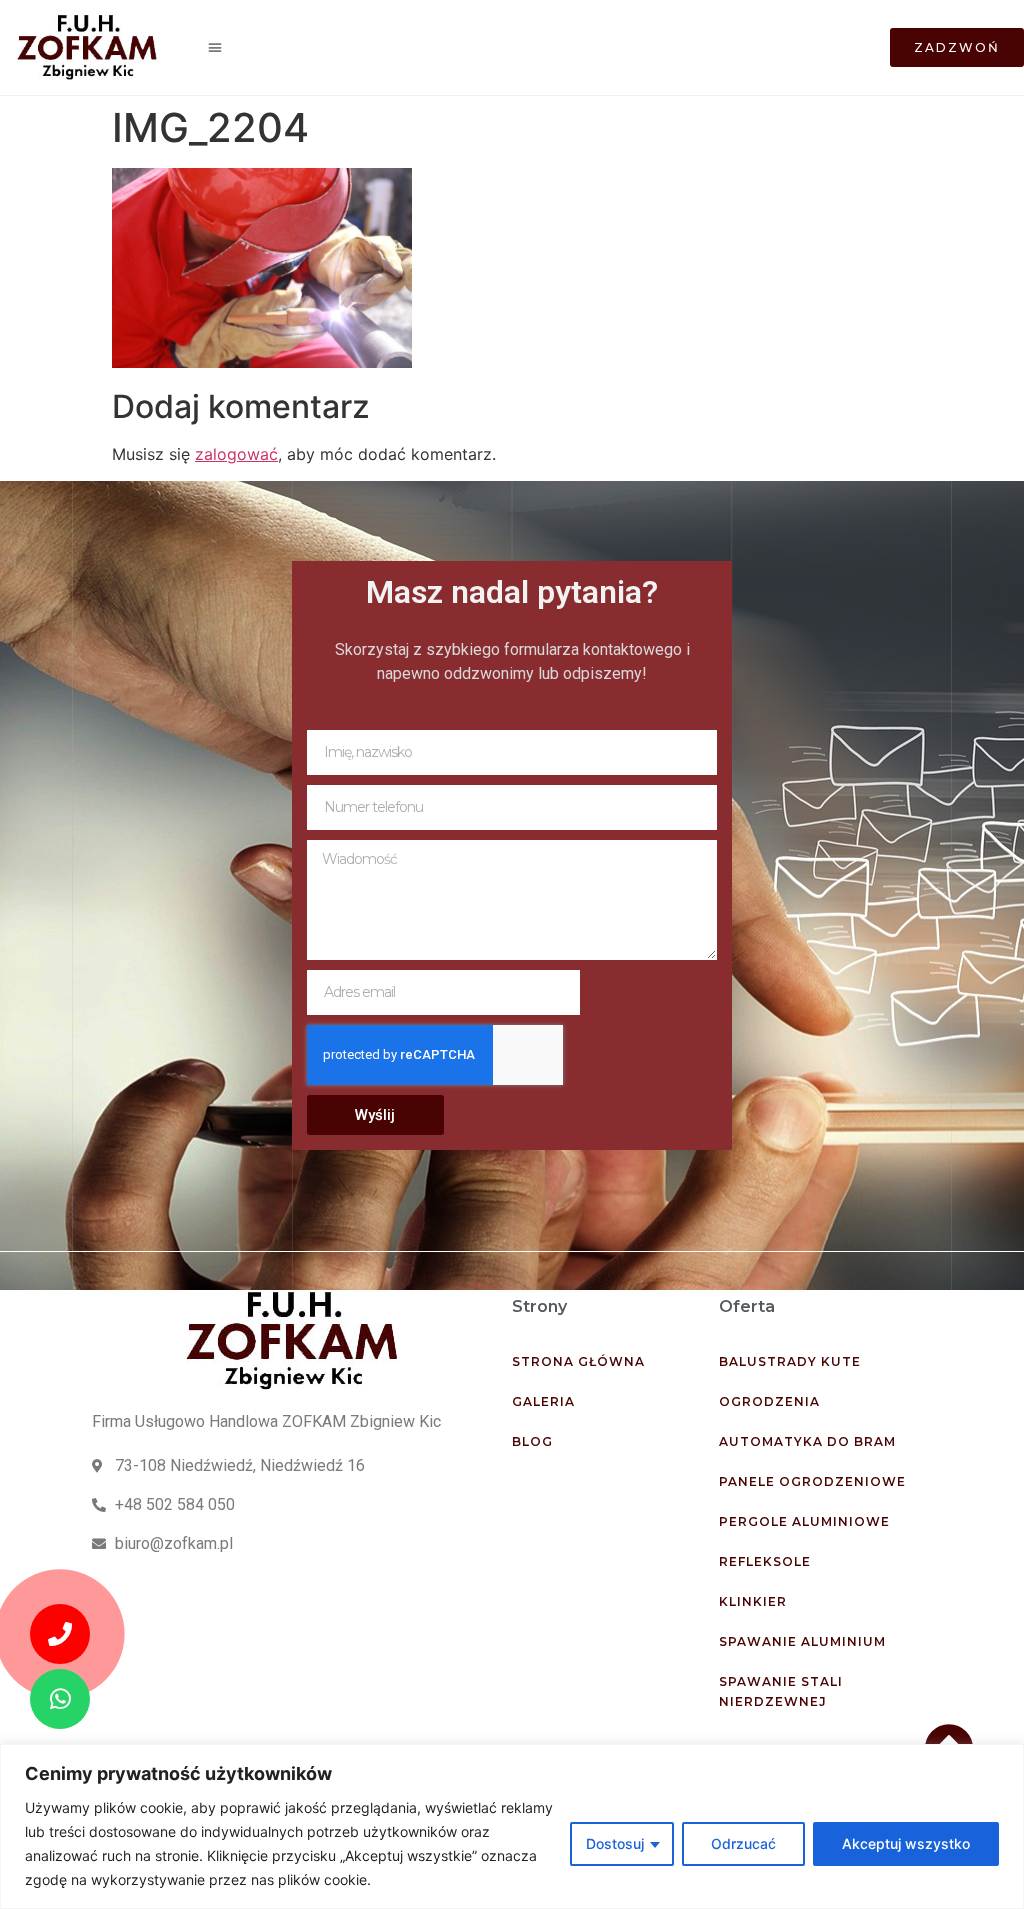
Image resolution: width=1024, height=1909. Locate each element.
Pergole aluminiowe (804, 1521)
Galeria (543, 1401)
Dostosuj (615, 1843)
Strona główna (578, 1361)
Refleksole (765, 1561)
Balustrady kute (790, 1361)
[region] (512, 1826)
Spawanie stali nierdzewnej (781, 1691)
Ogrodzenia (769, 1401)
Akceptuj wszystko (906, 1843)
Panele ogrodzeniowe (812, 1481)
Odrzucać (743, 1843)
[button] (215, 47)
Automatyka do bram (807, 1441)
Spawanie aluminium (802, 1641)
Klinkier (753, 1601)
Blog (532, 1441)
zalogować (236, 454)
